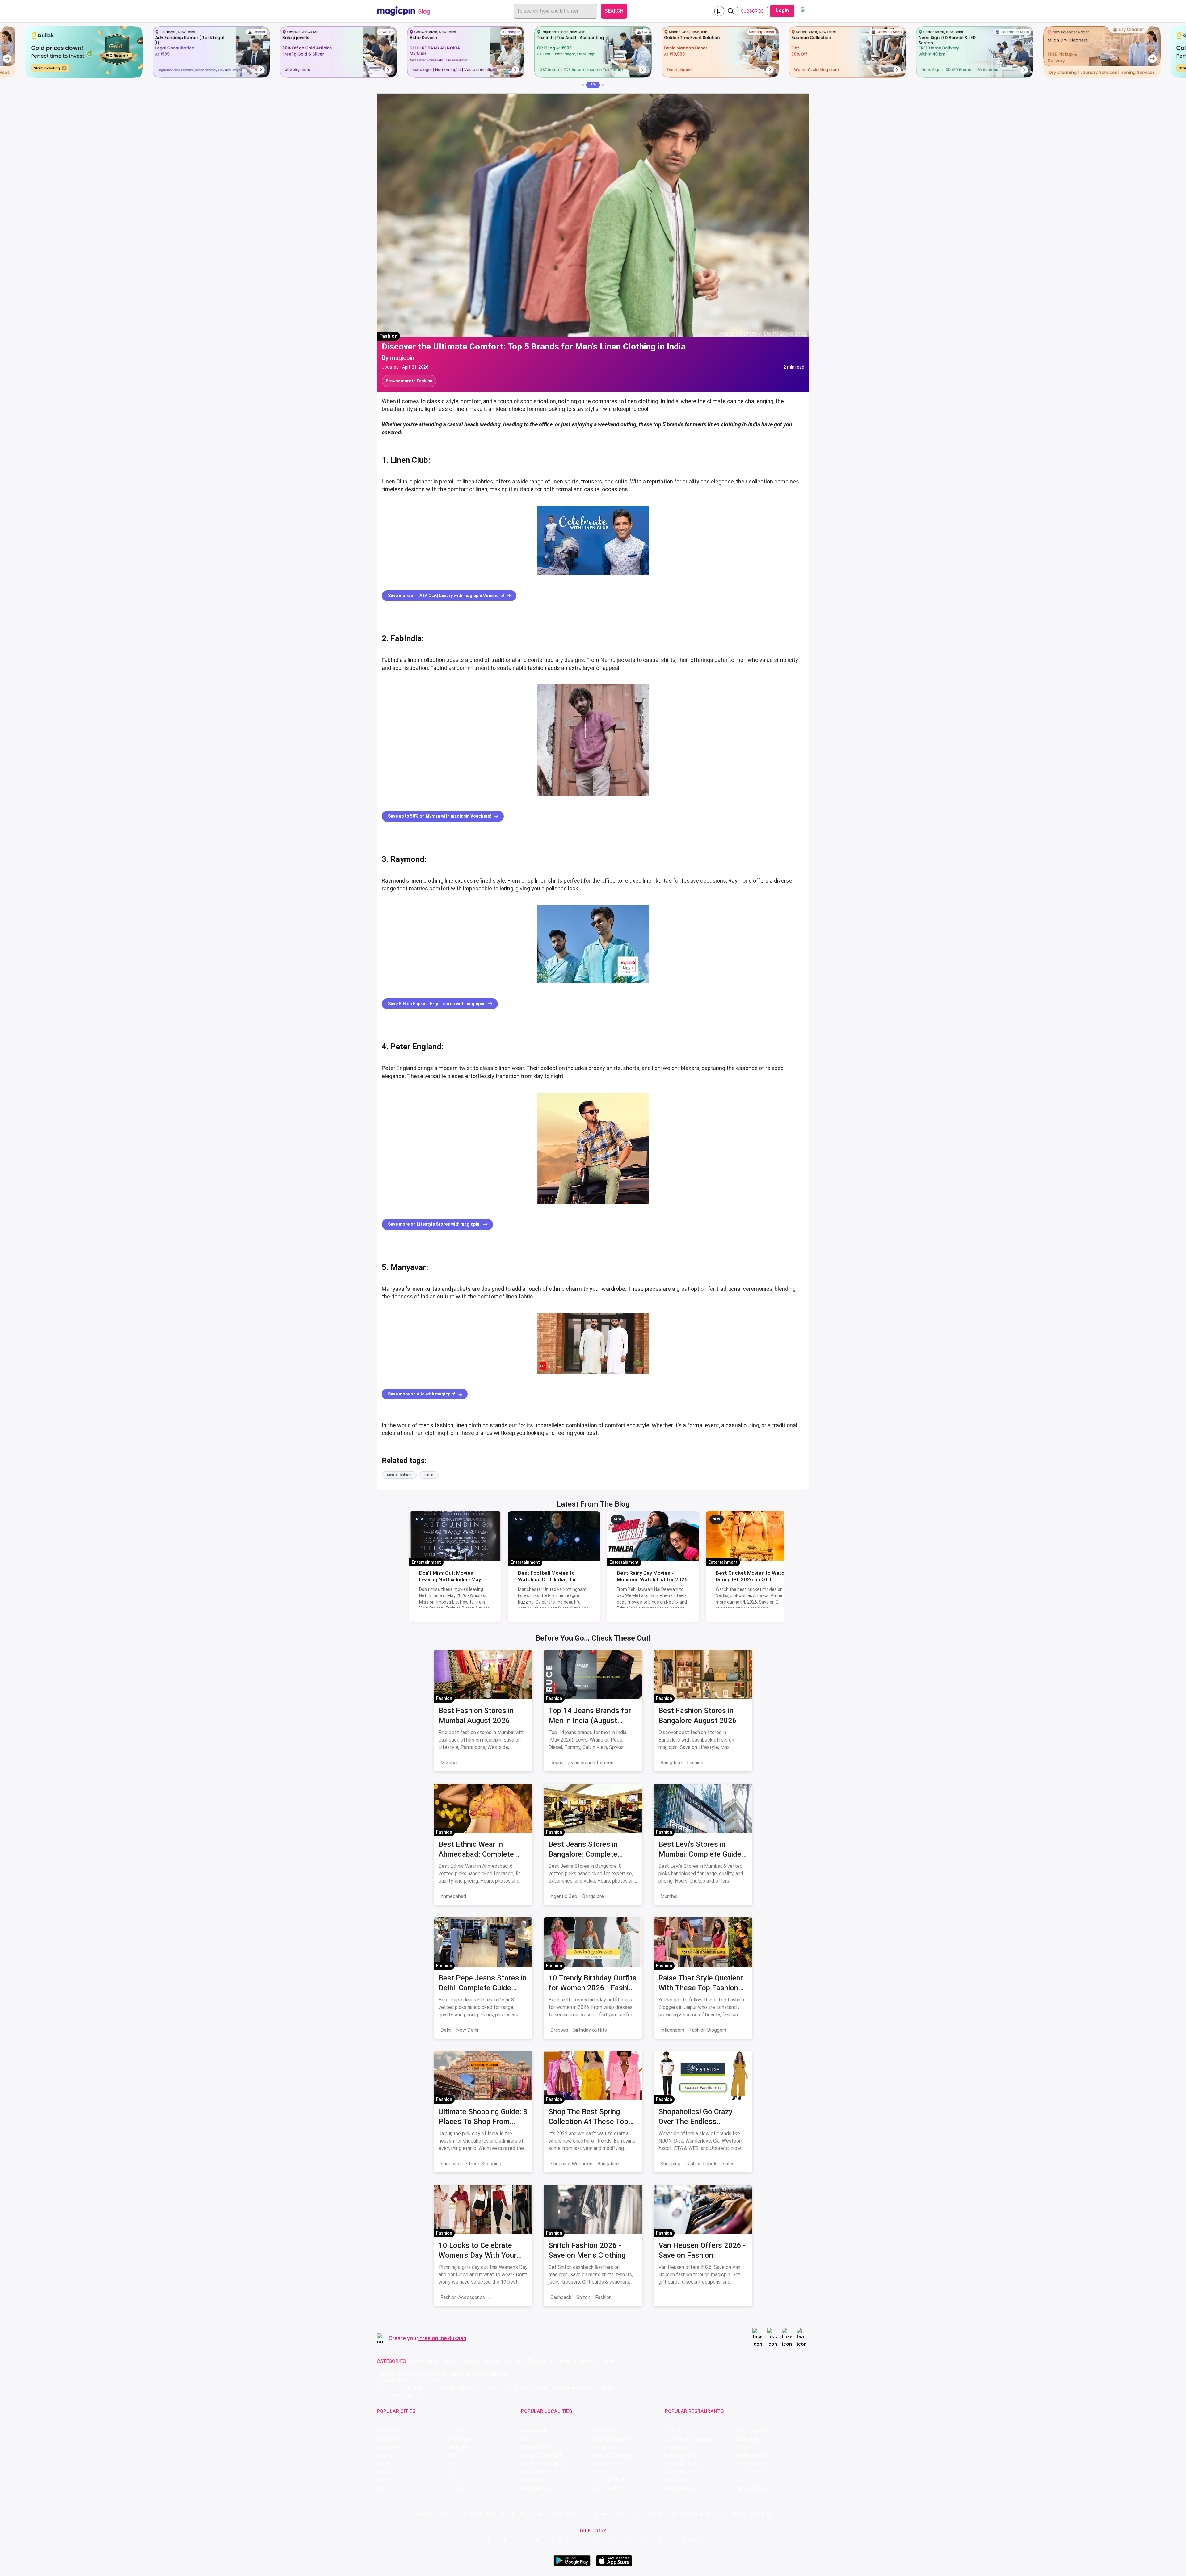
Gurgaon (456, 2431)
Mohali (383, 2464)
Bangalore (671, 1763)
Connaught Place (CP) (613, 2480)
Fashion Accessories (463, 2297)
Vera (719, 2513)
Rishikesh (386, 2480)
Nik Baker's (676, 2447)
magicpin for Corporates (688, 2513)
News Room (424, 2513)
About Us (448, 2513)
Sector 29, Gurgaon (610, 2439)
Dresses (559, 2030)
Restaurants (425, 2361)
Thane (454, 2472)
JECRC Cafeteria (752, 2464)
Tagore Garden (606, 2488)
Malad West (533, 2480)
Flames (743, 2447)
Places (620, 2513)
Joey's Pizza (677, 2480)
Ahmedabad (453, 1896)
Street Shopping (483, 2164)
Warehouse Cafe (752, 2455)
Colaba (598, 2472)
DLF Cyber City (535, 2447)
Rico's (741, 2480)
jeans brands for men (591, 1763)
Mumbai (449, 1763)
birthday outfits (590, 2030)
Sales (728, 2164)
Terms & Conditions (572, 2513)
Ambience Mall (606, 2447)
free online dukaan (443, 2338)
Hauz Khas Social (753, 2488)
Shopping (450, 2164)
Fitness (515, 2361)
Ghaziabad (387, 2447)
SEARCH (614, 11)
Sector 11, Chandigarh (543, 2464)
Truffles (673, 2431)
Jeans (557, 1763)
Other (608, 2361)
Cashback (561, 2297)
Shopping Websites (571, 2164)
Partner (637, 2513)
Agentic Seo (564, 1896)
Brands (655, 2513)
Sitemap (602, 2513)
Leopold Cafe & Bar (754, 2472)
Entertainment (426, 1562)
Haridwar (456, 2488)
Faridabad (457, 2447)
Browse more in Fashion (409, 381)
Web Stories (762, 2513)
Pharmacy (586, 2361)
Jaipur (383, 2455)
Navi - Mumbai (391, 2472)
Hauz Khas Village (538, 2488)
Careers (739, 2513)
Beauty (451, 2361)
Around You (472, 2513)
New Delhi (467, 2030)
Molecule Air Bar (681, 2455)
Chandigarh (459, 2439)
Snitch (583, 2297)
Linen (429, 1475)
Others (698, 2540)
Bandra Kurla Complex (543, 2472)
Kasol (382, 2488)
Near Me (508, 2513)
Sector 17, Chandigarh (613, 2455)
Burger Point (748, 2439)
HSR (525, 2439)
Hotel (564, 2361)
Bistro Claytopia (751, 2431)
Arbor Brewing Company (689, 2439)
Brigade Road (605, 2431)
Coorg (453, 2480)
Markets (515, 2164)
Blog (491, 2513)
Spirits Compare (535, 2513)
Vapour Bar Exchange (686, 2464)
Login (782, 10)
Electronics (540, 2361)
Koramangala (534, 2431)
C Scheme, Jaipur (609, 2464)
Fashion (388, 336)
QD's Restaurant (681, 2488)
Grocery (493, 2361)
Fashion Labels (701, 2164)
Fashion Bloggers (708, 2030)
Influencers (672, 2030)
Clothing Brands (507, 2297)
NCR (452, 2455)
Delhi (446, 2030)
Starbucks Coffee (683, 2472)
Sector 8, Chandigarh (542, 2455)
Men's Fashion (399, 1475)
